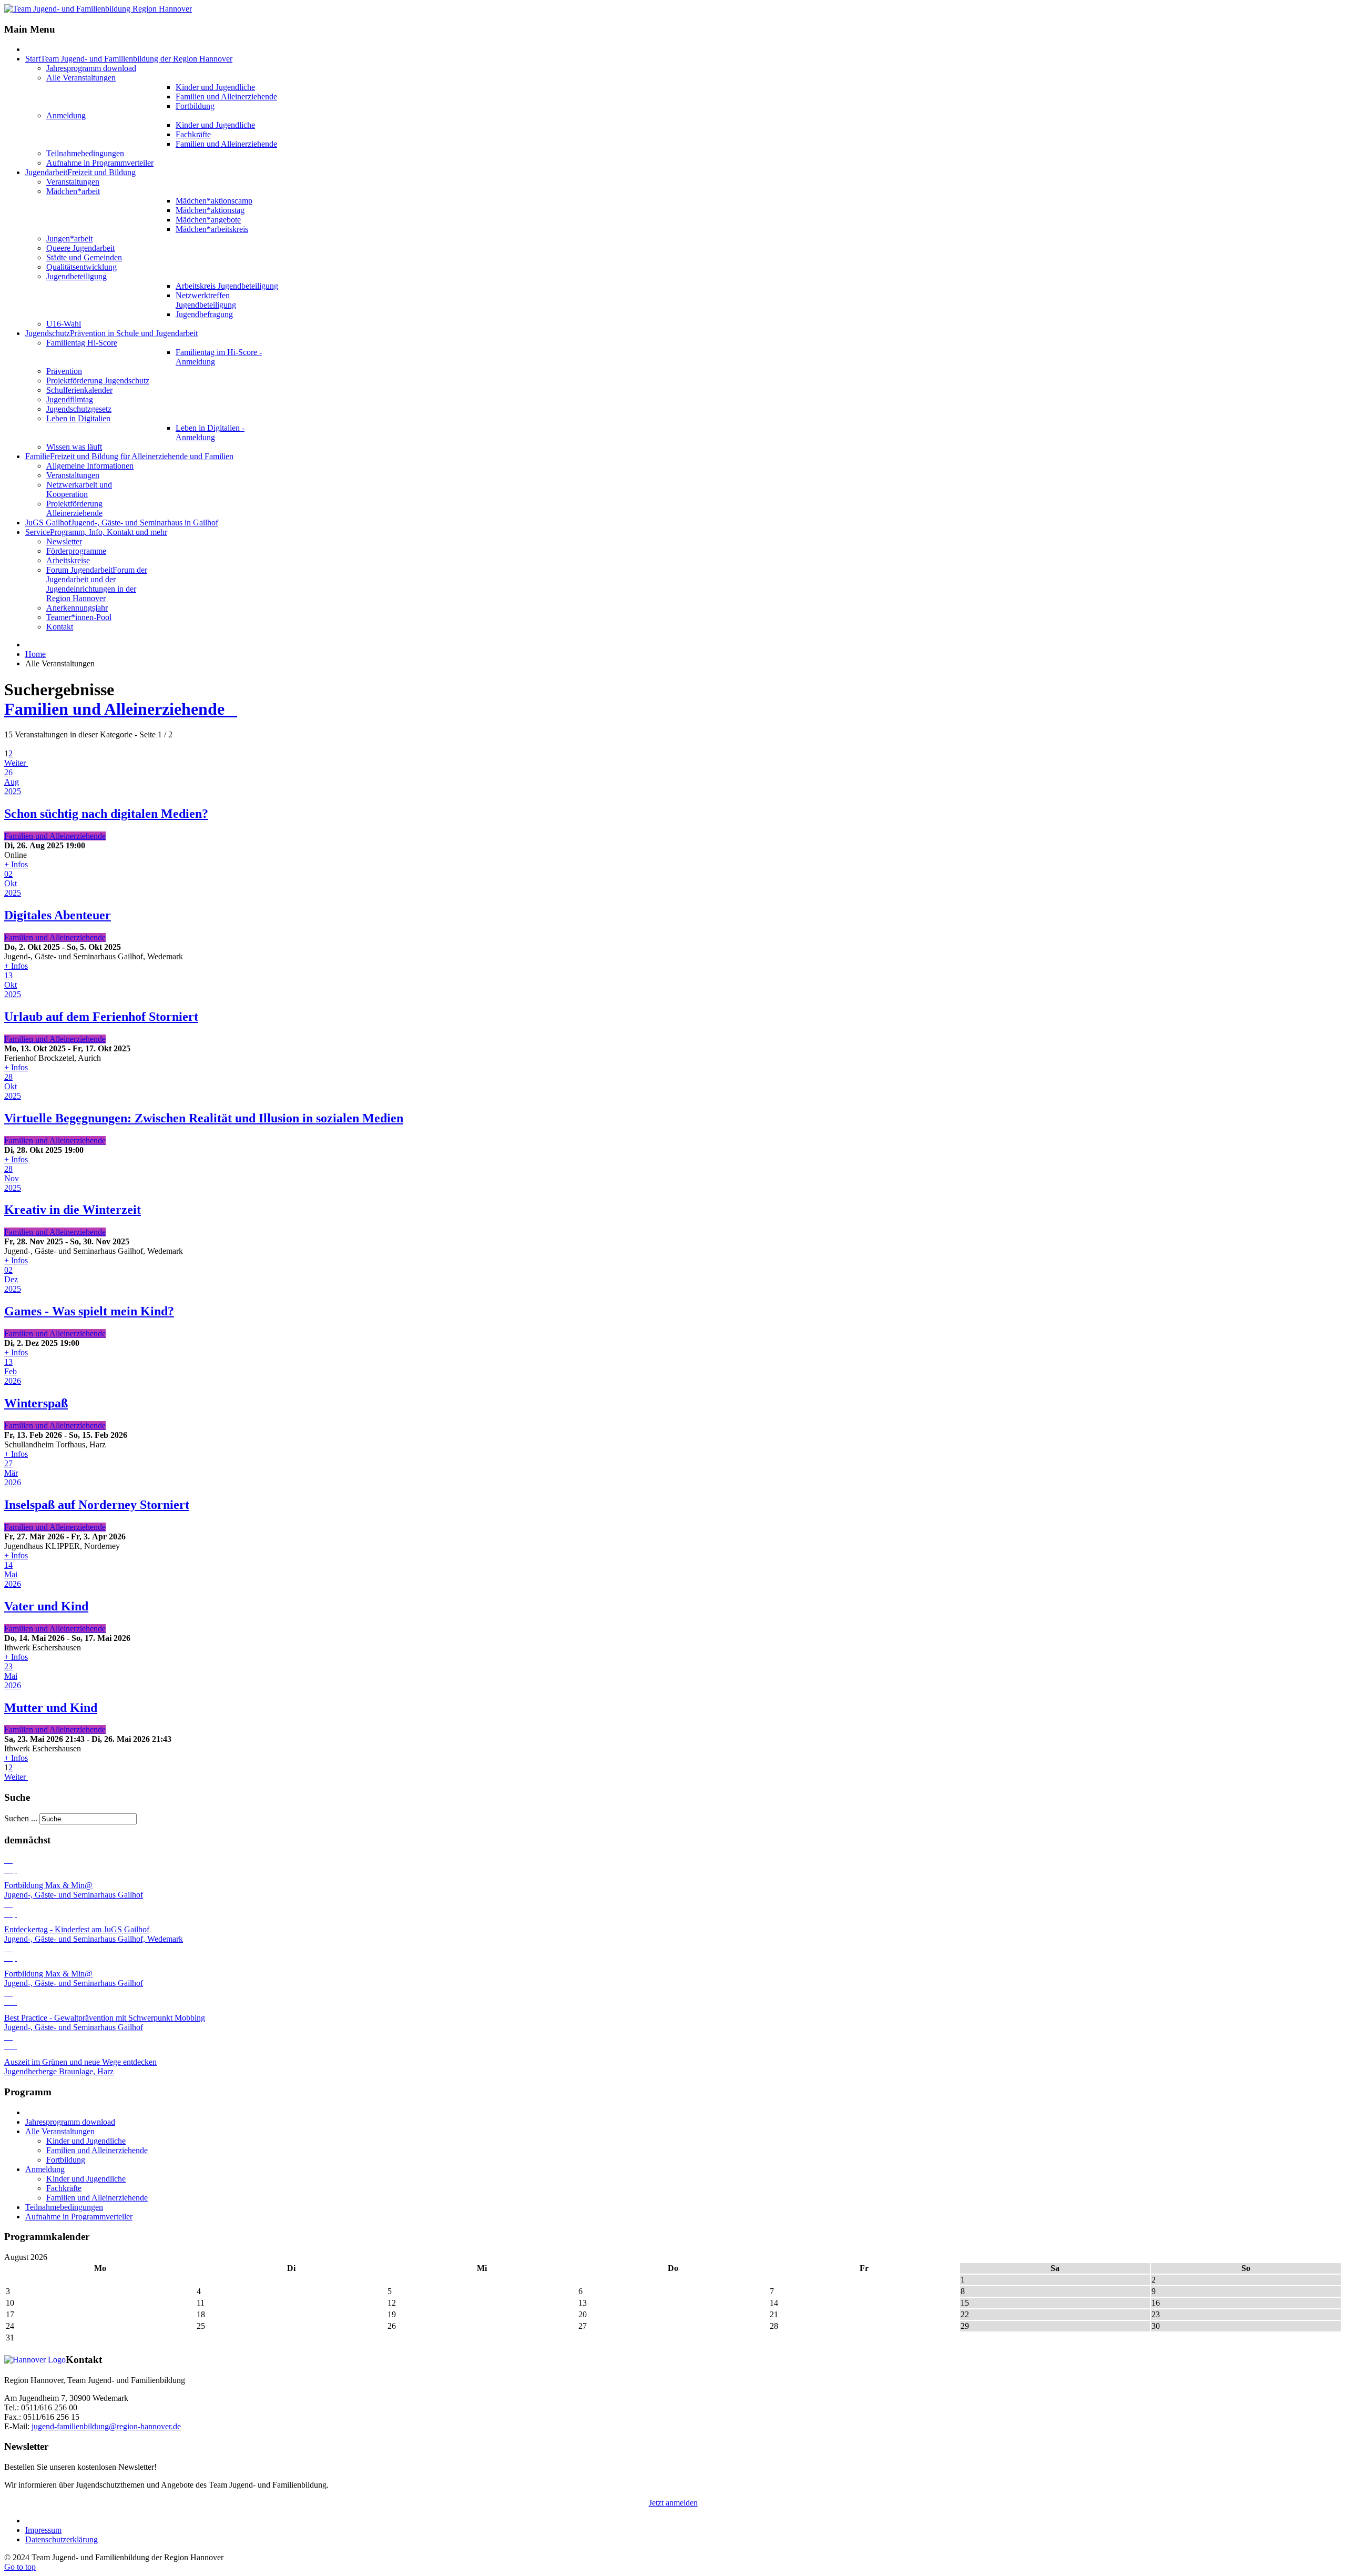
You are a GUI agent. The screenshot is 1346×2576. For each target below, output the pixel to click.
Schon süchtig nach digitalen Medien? (106, 814)
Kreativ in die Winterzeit (73, 1210)
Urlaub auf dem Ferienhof (101, 1017)
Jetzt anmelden (673, 2503)
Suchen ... (21, 1818)
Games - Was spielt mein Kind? (89, 1311)
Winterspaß (36, 1403)
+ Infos (16, 864)
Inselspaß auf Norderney (97, 1505)
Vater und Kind (46, 1606)
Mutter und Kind (51, 1708)
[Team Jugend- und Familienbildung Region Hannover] (98, 9)
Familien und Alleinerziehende (121, 709)
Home (35, 654)
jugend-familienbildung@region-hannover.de (106, 2426)
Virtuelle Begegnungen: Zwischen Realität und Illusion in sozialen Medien (204, 1118)
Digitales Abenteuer (58, 915)
